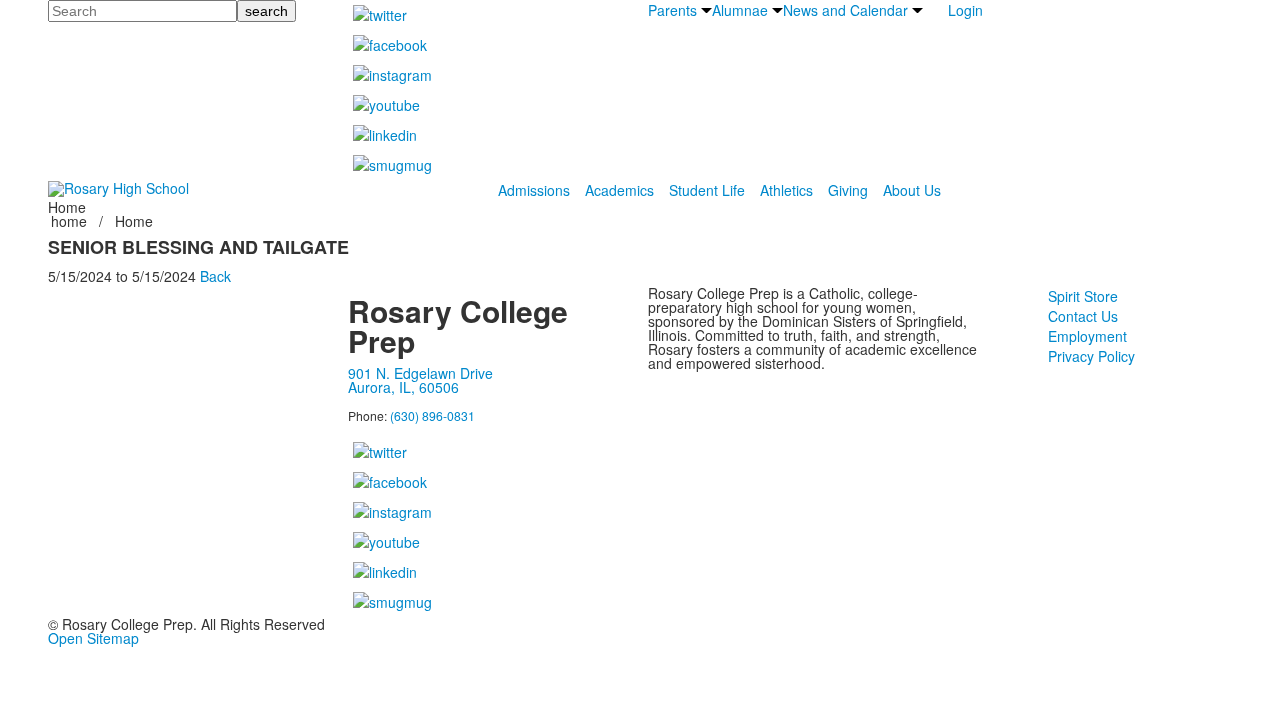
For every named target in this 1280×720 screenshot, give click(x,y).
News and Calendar (845, 10)
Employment (1087, 336)
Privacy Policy (1091, 356)
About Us (912, 190)
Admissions (534, 190)
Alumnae (740, 10)
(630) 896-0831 (432, 415)
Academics (619, 190)
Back (215, 276)
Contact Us (1083, 316)
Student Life (707, 190)
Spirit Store (1083, 296)
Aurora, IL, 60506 (403, 387)
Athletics (786, 190)
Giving (848, 190)
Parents (672, 10)
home (71, 221)
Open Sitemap (93, 638)
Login (965, 10)
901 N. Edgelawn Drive (420, 373)
